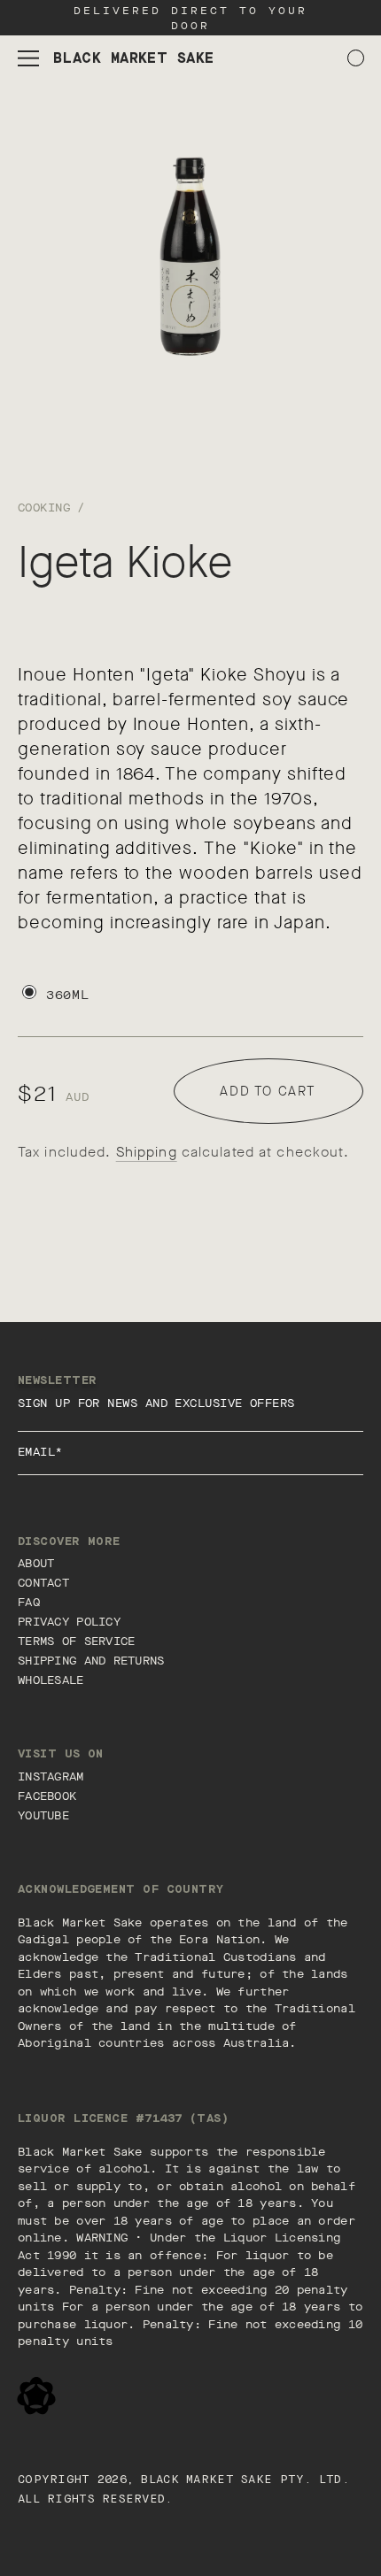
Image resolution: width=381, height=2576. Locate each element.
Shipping (147, 1152)
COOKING (44, 508)
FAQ (29, 1602)
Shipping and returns (91, 1661)
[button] (28, 58)
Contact (43, 1583)
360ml (68, 995)
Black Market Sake (206, 2480)
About (36, 1563)
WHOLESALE (51, 1680)
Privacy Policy (69, 1622)
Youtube (43, 1815)
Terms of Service (76, 1641)
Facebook (47, 1796)
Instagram (51, 1776)
